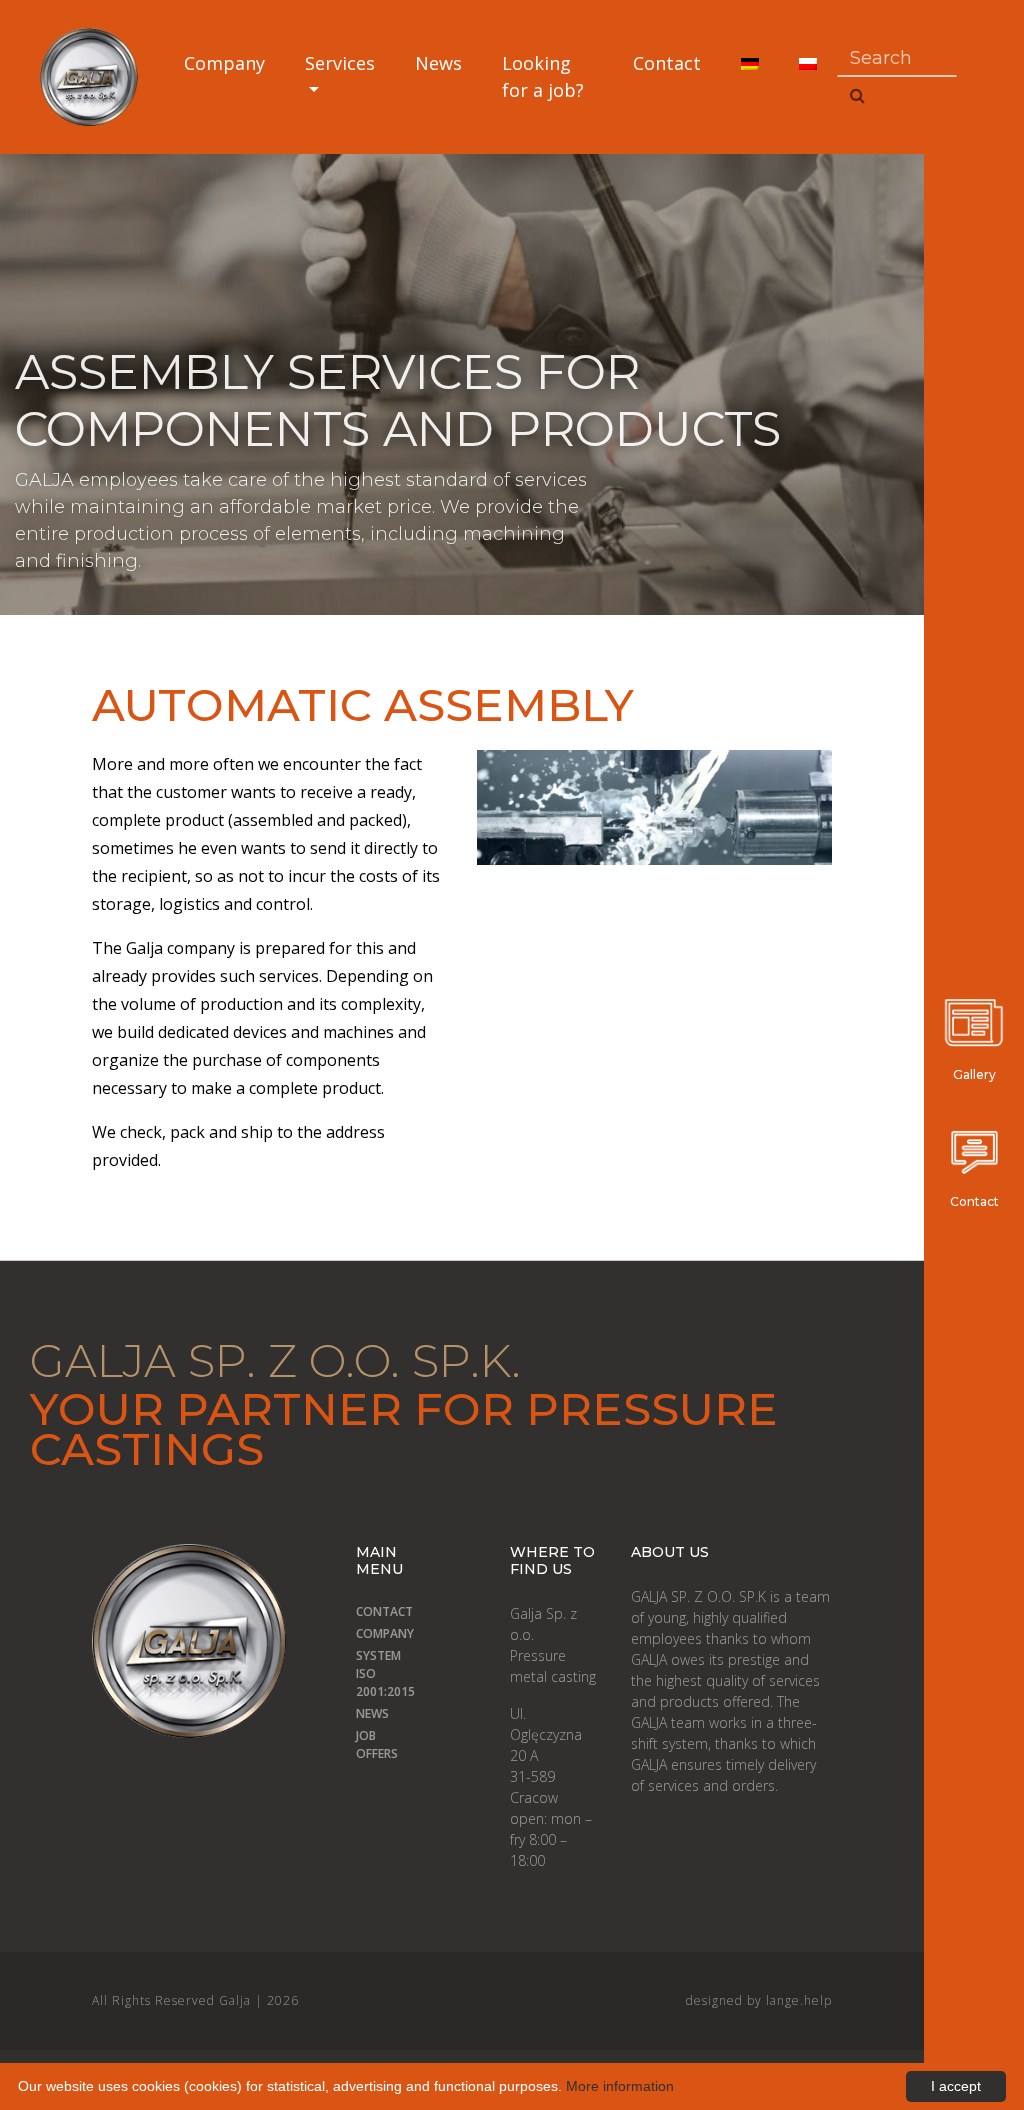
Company (224, 63)
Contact (667, 63)
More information (620, 2086)
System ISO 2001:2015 (363, 1673)
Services (340, 63)
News (438, 63)
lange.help (799, 2000)
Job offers (363, 1744)
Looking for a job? (543, 76)
